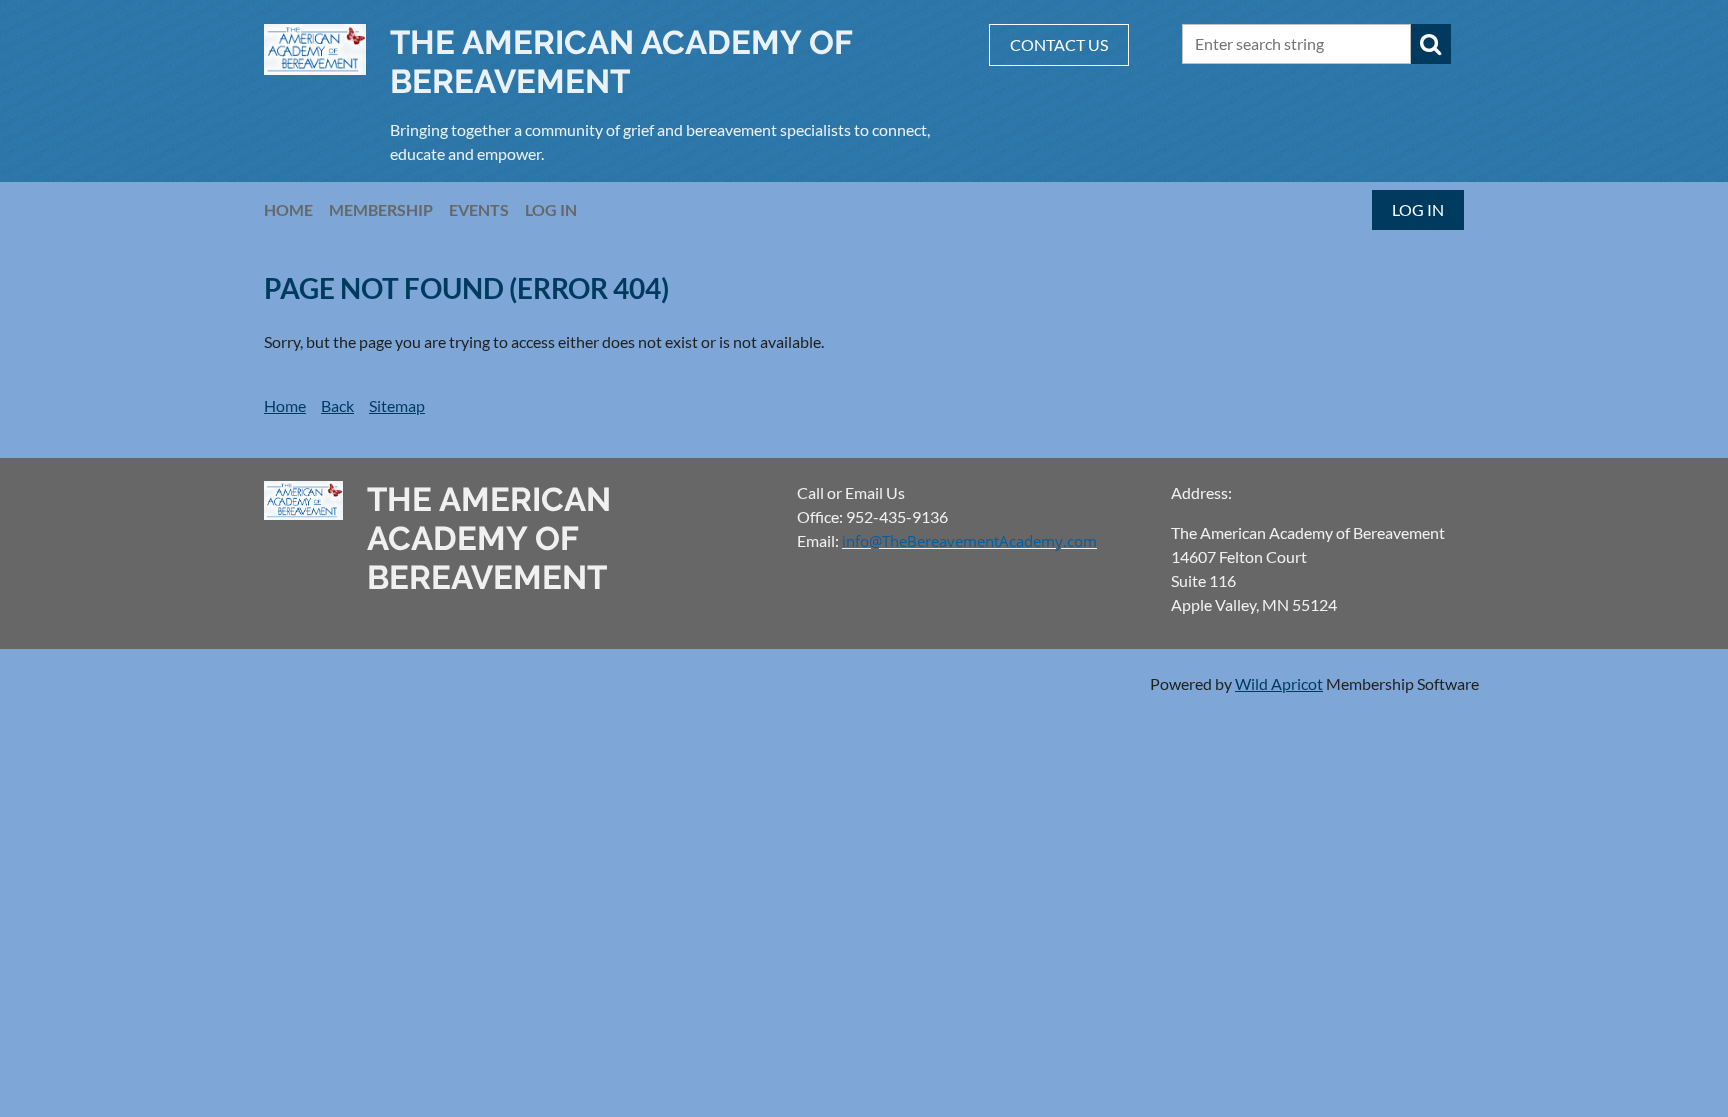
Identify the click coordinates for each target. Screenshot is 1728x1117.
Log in (1418, 209)
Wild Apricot (1279, 683)
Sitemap (397, 405)
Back (337, 405)
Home (285, 405)
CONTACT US (1059, 44)
